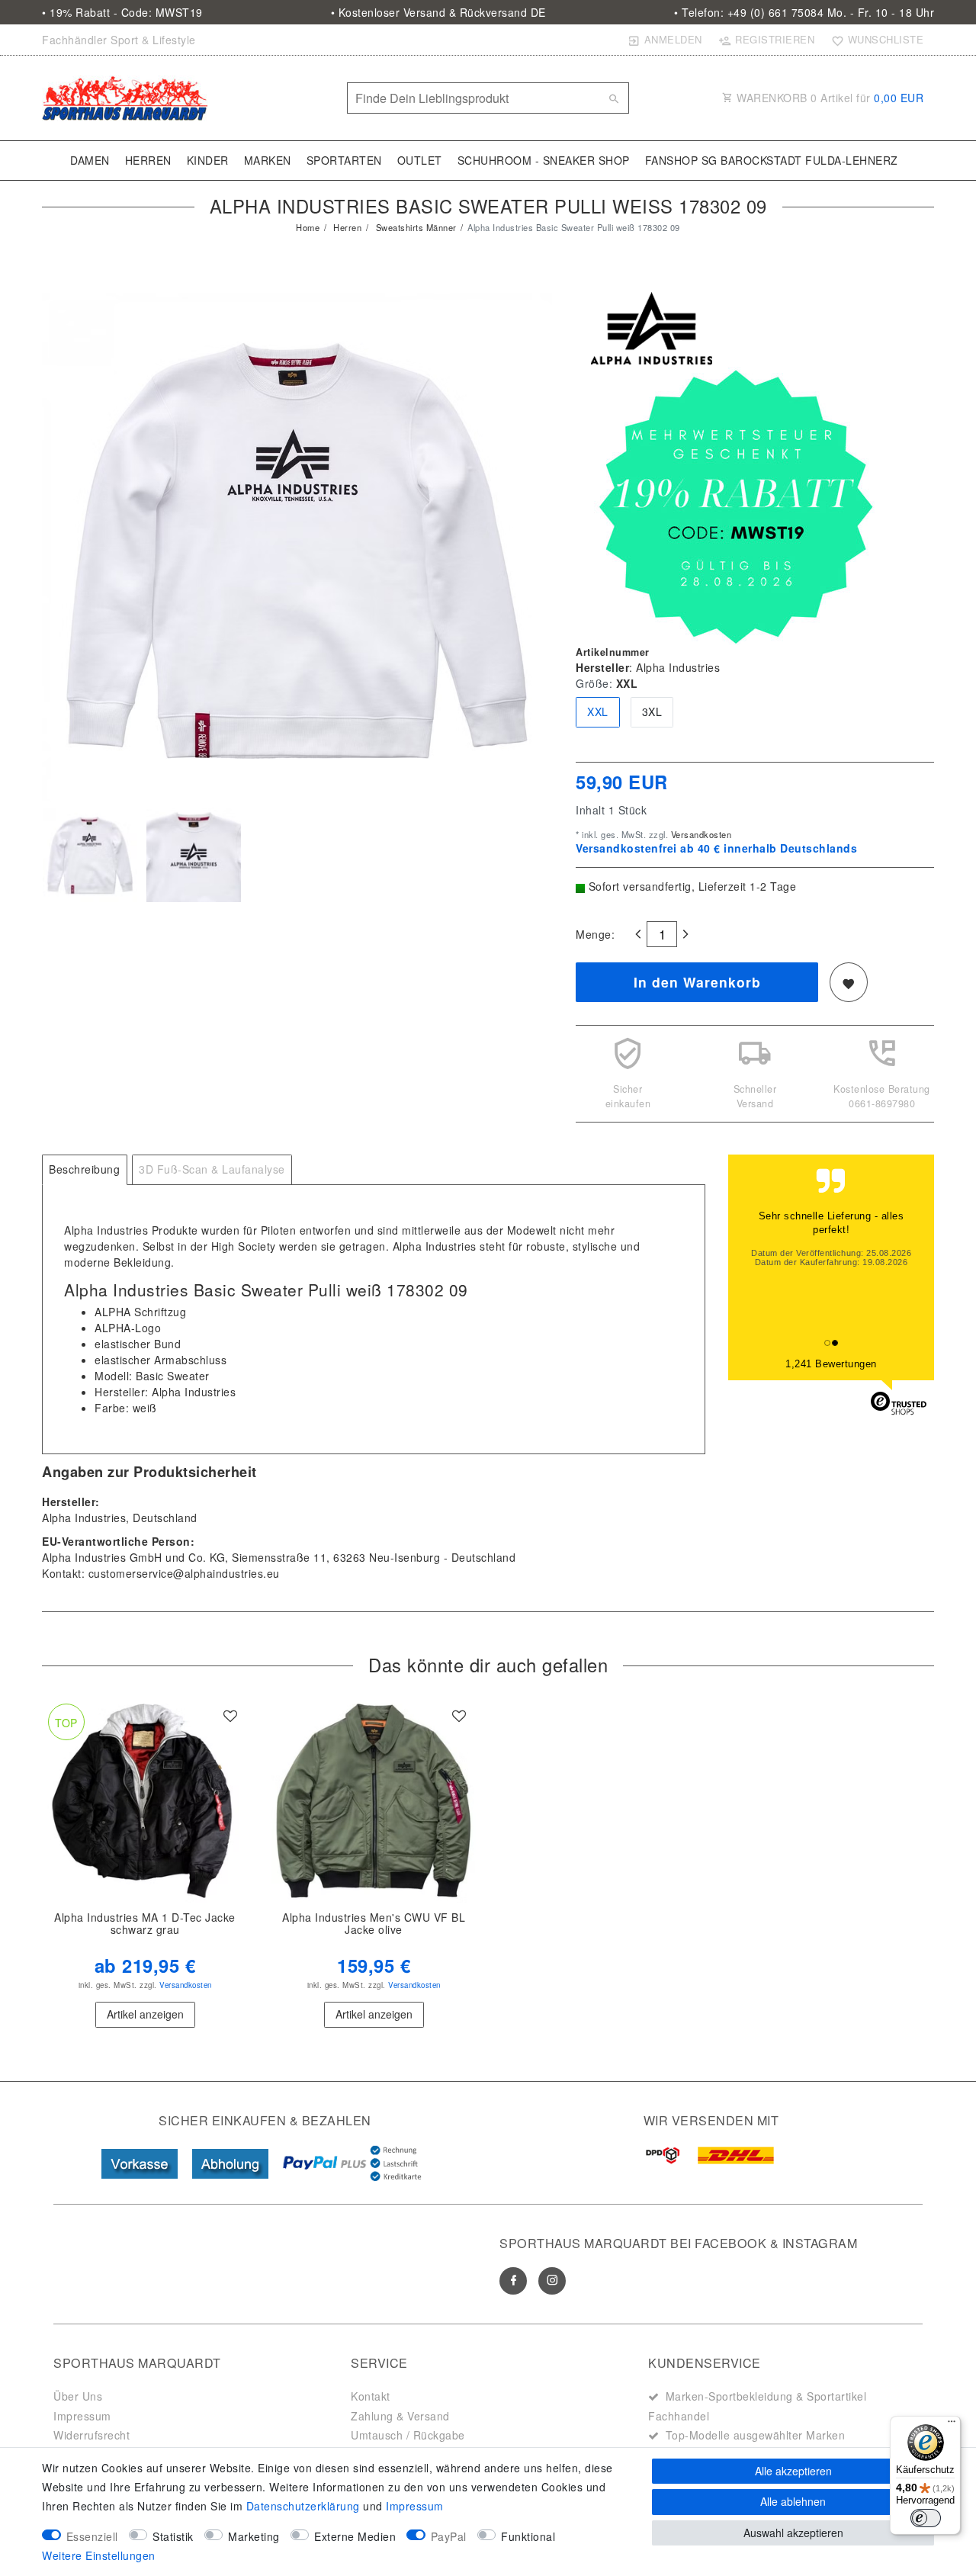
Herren (148, 160)
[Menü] (952, 2425)
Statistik (173, 2536)
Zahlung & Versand (400, 2416)
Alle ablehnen (793, 2501)
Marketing (254, 2536)
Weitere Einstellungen (99, 2555)
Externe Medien (355, 2536)
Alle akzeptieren (793, 2471)
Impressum (82, 2416)
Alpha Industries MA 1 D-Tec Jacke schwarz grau (145, 1924)
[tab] (85, 1170)
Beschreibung (84, 1169)
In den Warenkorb (697, 982)
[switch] (926, 2518)
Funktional (528, 2536)
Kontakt (371, 2396)
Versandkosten (700, 834)
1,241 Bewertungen (831, 1364)
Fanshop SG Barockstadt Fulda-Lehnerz (772, 160)
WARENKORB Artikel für (829, 98)
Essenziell (92, 2536)
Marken (268, 160)
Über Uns (78, 2396)
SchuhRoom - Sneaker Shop (544, 160)
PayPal (449, 2536)
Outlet (420, 160)
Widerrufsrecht (91, 2435)
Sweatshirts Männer (415, 227)
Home (308, 227)
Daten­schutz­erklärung (303, 2506)
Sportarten (344, 160)
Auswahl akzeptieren (793, 2533)
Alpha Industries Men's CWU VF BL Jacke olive (374, 1924)
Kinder (208, 160)
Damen (90, 160)
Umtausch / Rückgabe (408, 2435)
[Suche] (614, 98)
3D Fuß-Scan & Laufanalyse (212, 1169)
